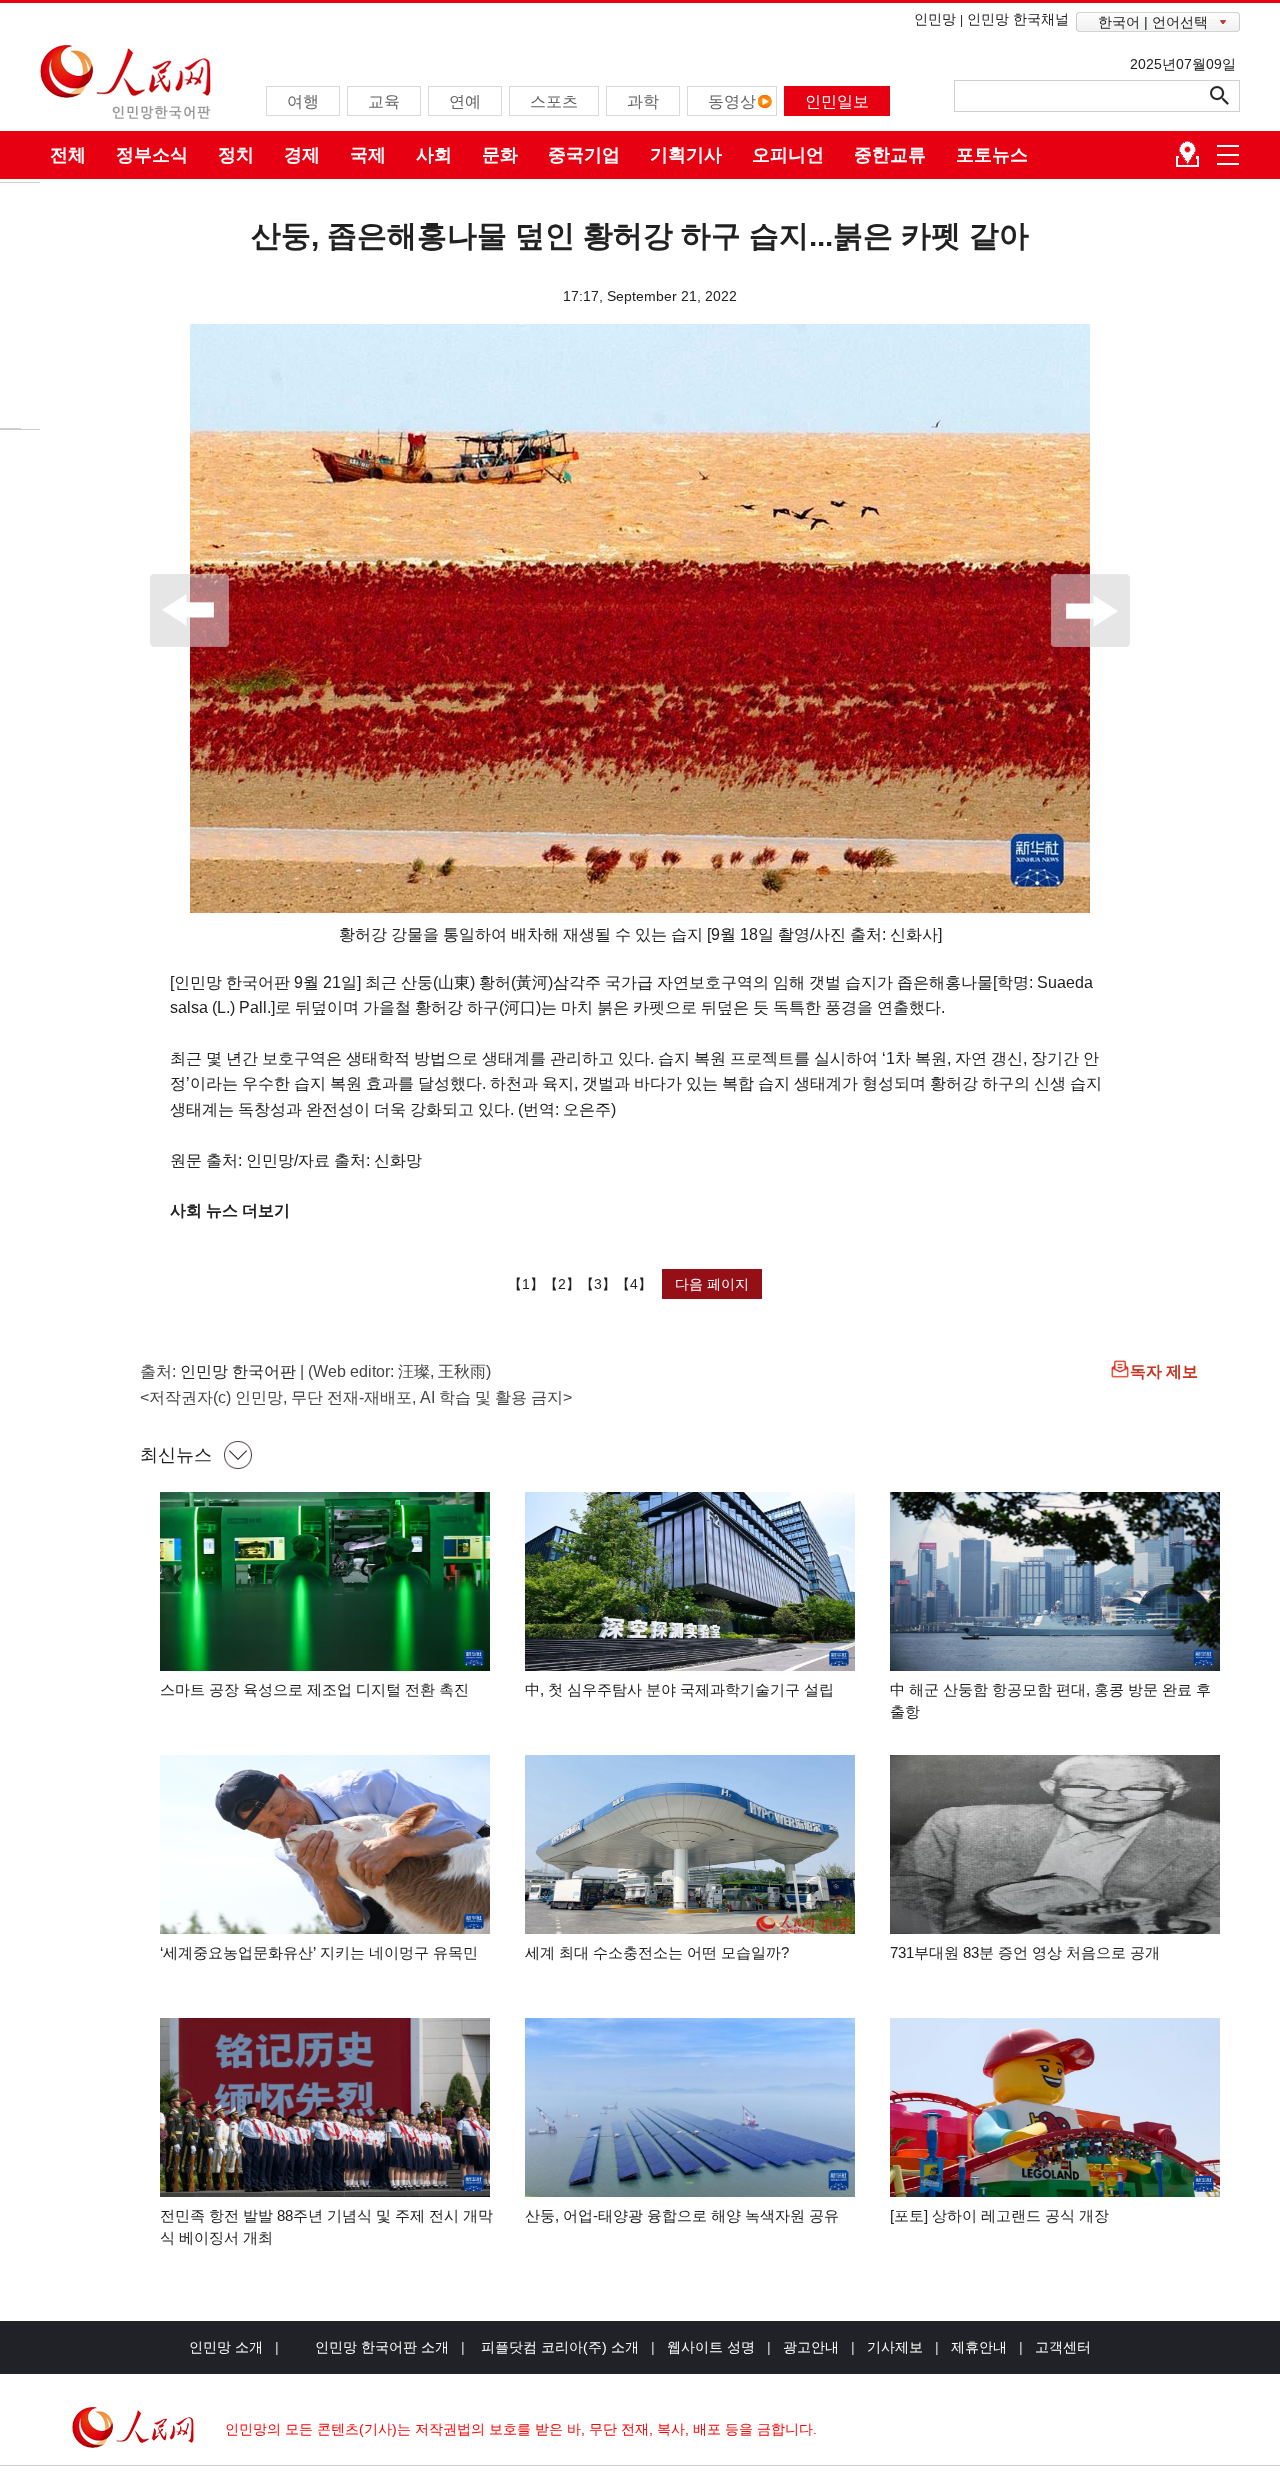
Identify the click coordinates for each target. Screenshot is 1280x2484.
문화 (500, 155)
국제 (368, 155)
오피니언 (788, 155)
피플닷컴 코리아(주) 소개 (558, 2347)
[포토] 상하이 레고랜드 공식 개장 (999, 2215)
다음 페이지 (712, 1284)
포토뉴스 (992, 155)
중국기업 (584, 155)
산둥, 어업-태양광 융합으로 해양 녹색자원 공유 (682, 2215)
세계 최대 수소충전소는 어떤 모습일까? (657, 1952)
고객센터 (1063, 2347)
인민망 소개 (226, 2347)
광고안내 (811, 2347)
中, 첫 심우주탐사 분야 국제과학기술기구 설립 (679, 1689)
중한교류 (890, 155)
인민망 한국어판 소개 (382, 2347)
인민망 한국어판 (238, 1371)
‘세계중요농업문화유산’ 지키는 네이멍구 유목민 (319, 1952)
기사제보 (895, 2347)
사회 (434, 155)
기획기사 (686, 155)
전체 (68, 155)
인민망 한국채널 (1018, 19)
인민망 (935, 19)
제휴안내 (979, 2347)
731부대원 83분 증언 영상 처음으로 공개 (1025, 1952)
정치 (236, 155)
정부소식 (152, 155)
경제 (302, 155)
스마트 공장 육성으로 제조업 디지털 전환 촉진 (314, 1689)
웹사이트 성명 (711, 2347)
